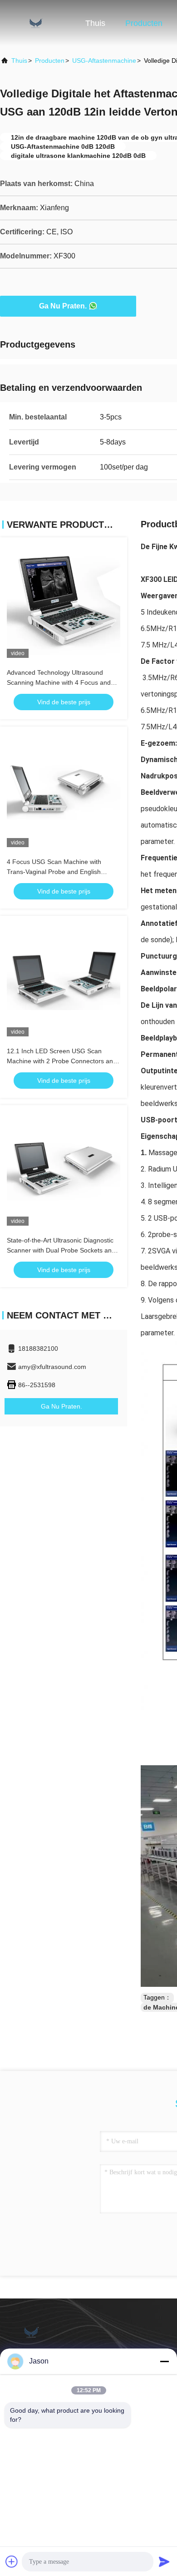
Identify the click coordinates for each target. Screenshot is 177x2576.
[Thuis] (36, 23)
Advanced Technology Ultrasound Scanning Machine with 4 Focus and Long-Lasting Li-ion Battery (59, 682)
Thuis (95, 23)
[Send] (164, 2561)
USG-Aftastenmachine (104, 61)
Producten (144, 23)
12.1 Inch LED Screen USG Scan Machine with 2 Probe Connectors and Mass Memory (62, 1061)
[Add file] (12, 2561)
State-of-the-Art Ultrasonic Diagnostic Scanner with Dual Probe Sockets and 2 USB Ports (61, 1250)
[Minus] (164, 2361)
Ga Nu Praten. (63, 306)
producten (50, 61)
